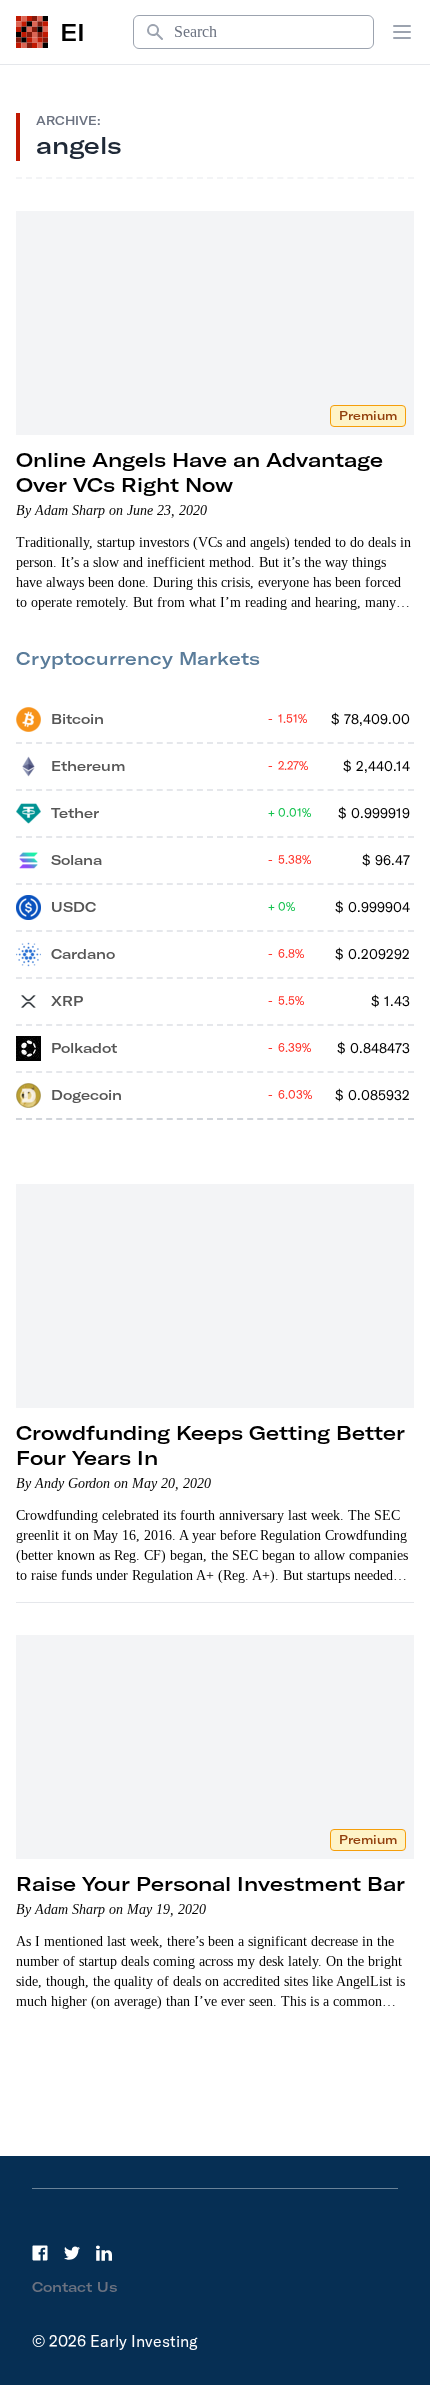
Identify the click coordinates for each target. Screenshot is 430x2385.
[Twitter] (72, 2253)
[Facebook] (40, 2253)
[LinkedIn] (104, 2253)
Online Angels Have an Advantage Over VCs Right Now (199, 472)
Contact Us (75, 2287)
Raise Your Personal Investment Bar (210, 1883)
